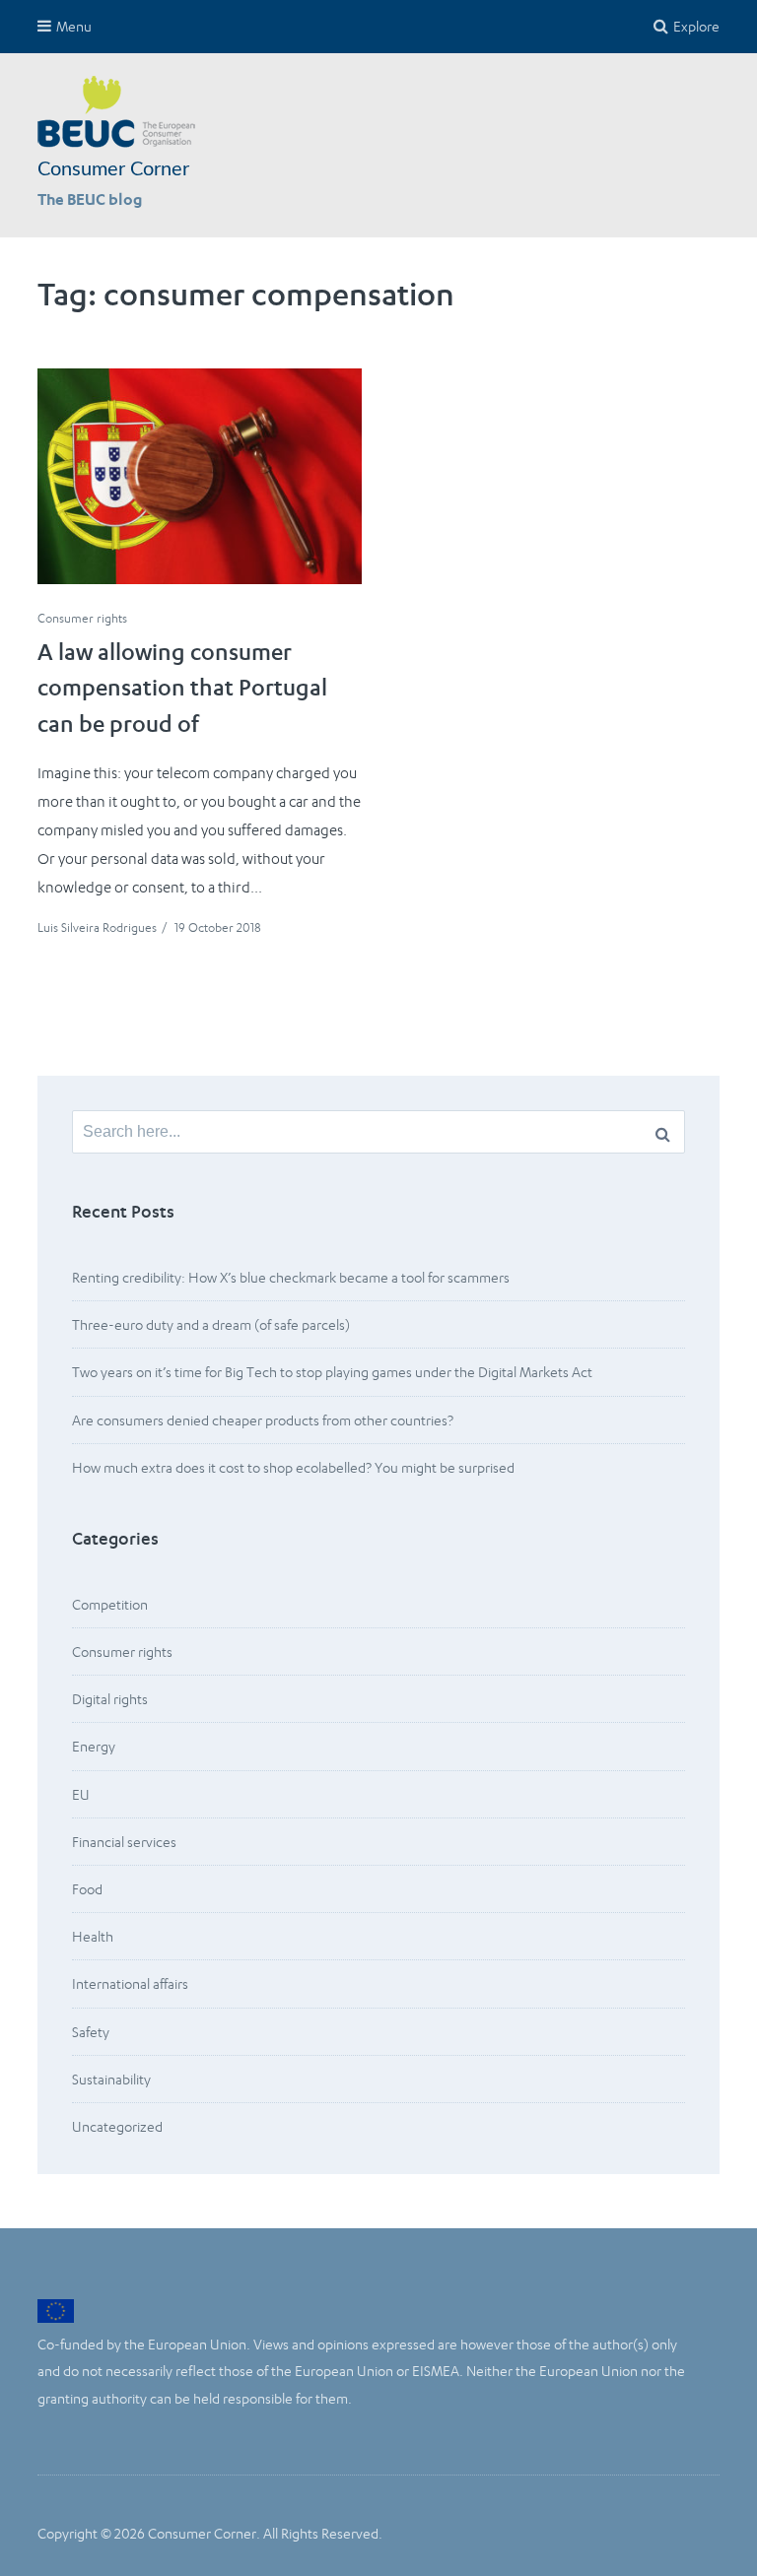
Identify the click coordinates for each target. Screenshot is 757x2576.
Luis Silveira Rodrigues (97, 927)
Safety (91, 2032)
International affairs (130, 1983)
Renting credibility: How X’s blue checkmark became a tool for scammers (291, 1277)
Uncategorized (117, 2126)
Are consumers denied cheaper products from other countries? (263, 1420)
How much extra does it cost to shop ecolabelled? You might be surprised (293, 1467)
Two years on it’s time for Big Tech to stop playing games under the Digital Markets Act (334, 1372)
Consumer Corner (113, 169)
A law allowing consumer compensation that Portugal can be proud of (182, 691)
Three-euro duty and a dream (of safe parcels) (211, 1324)
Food (87, 1889)
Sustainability (111, 2079)
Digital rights (110, 1699)
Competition (110, 1604)
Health (93, 1936)
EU (81, 1794)
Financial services (124, 1842)
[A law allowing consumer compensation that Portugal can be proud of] (199, 476)
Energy (94, 1746)
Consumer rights (82, 618)
